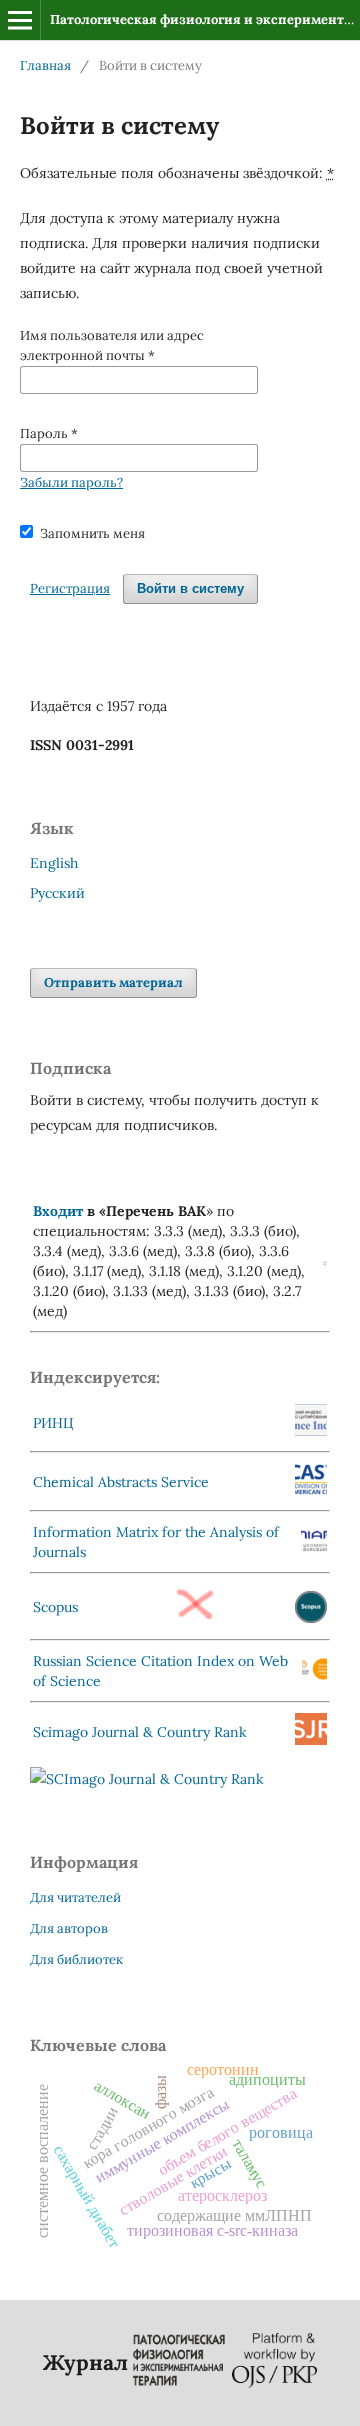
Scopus (55, 1607)
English (54, 863)
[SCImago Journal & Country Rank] (147, 1779)
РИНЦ (53, 1423)
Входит (58, 1211)
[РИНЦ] (311, 1431)
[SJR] (311, 1740)
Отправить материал (113, 982)
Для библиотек (76, 1959)
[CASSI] (311, 1490)
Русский (57, 893)
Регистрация (70, 588)
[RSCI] (314, 1676)
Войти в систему (190, 588)
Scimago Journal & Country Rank (140, 1732)
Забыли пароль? (71, 482)
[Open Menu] (20, 20)
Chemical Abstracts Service (121, 1482)
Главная (45, 65)
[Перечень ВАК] (325, 1261)
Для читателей (75, 1897)
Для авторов (69, 1928)
